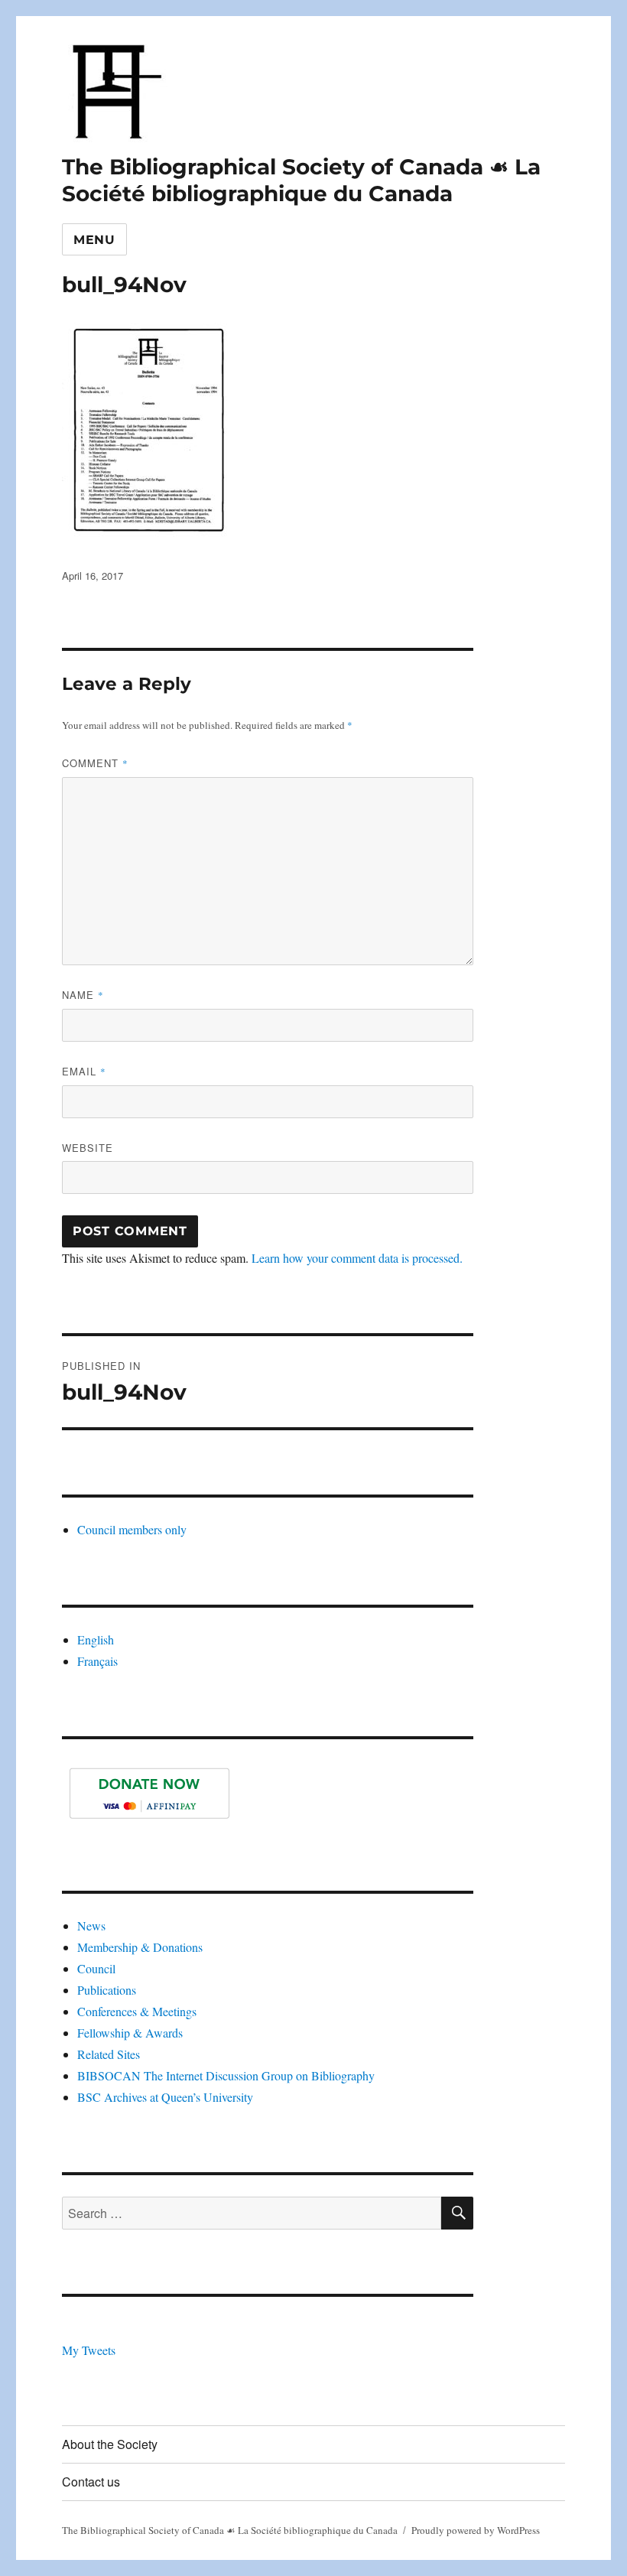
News (91, 1925)
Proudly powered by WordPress (476, 2530)
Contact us (91, 2482)
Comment (95, 763)
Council (96, 1968)
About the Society (110, 2444)
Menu (94, 240)
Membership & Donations (140, 1947)
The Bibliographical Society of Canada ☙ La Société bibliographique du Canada (301, 180)
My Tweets (89, 2350)
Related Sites (109, 2054)
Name (83, 995)
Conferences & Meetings (137, 2011)
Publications (107, 1990)
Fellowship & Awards (130, 2033)
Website (88, 1148)
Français (97, 1661)
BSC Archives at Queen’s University (165, 2097)
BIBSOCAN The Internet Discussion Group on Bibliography (226, 2075)
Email (84, 1071)
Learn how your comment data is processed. (357, 1258)
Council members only (132, 1529)
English (96, 1639)
